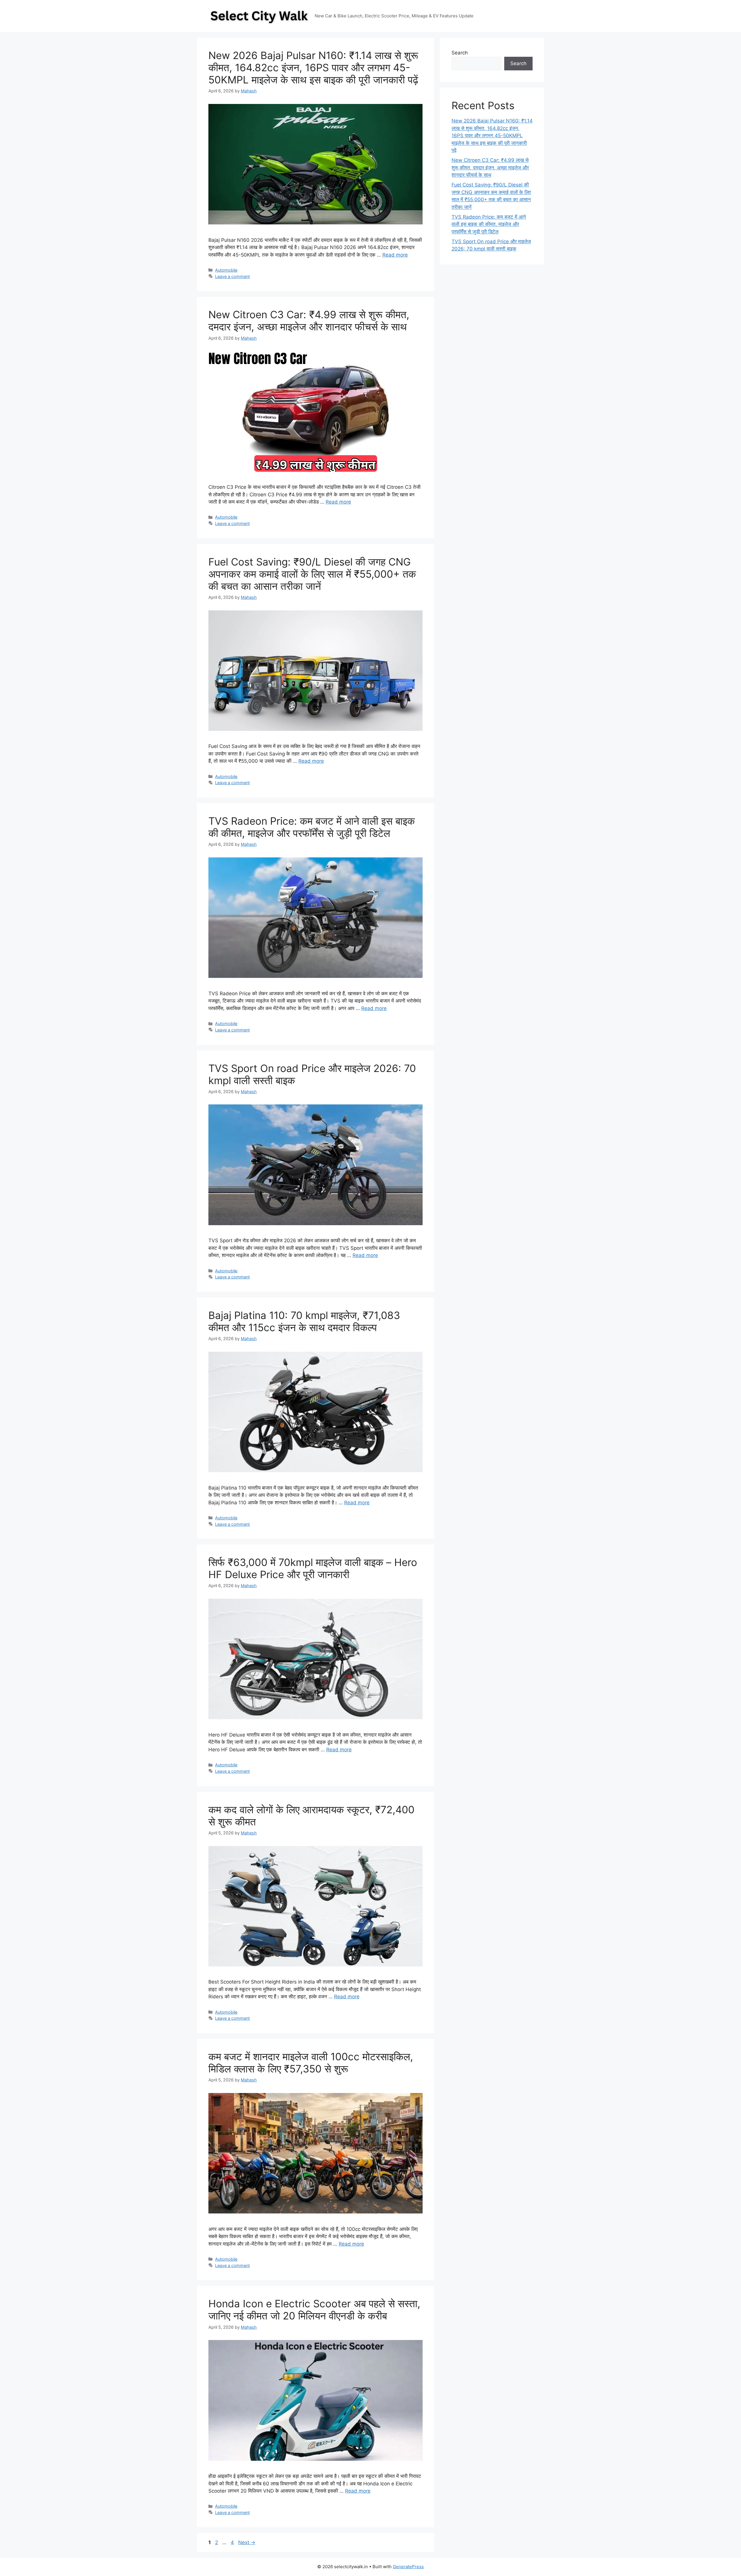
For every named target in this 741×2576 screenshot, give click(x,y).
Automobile (226, 270)
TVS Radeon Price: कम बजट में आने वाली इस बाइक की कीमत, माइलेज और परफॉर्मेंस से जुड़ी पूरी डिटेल (312, 827)
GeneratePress (408, 2567)
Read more (395, 255)
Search (460, 53)
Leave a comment (232, 276)
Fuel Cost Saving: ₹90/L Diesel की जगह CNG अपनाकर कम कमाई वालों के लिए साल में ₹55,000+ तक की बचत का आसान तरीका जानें (312, 574)
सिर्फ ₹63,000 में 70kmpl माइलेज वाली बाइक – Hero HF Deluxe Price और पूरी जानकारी (313, 1568)
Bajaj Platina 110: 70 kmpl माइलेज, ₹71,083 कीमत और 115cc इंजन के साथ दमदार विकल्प (304, 1321)
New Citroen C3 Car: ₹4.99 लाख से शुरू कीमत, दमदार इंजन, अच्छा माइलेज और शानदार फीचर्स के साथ (309, 321)
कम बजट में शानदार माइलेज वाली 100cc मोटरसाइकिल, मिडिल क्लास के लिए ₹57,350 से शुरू (311, 2063)
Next (247, 2542)
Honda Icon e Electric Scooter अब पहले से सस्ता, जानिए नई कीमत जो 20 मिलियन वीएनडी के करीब (314, 2310)
